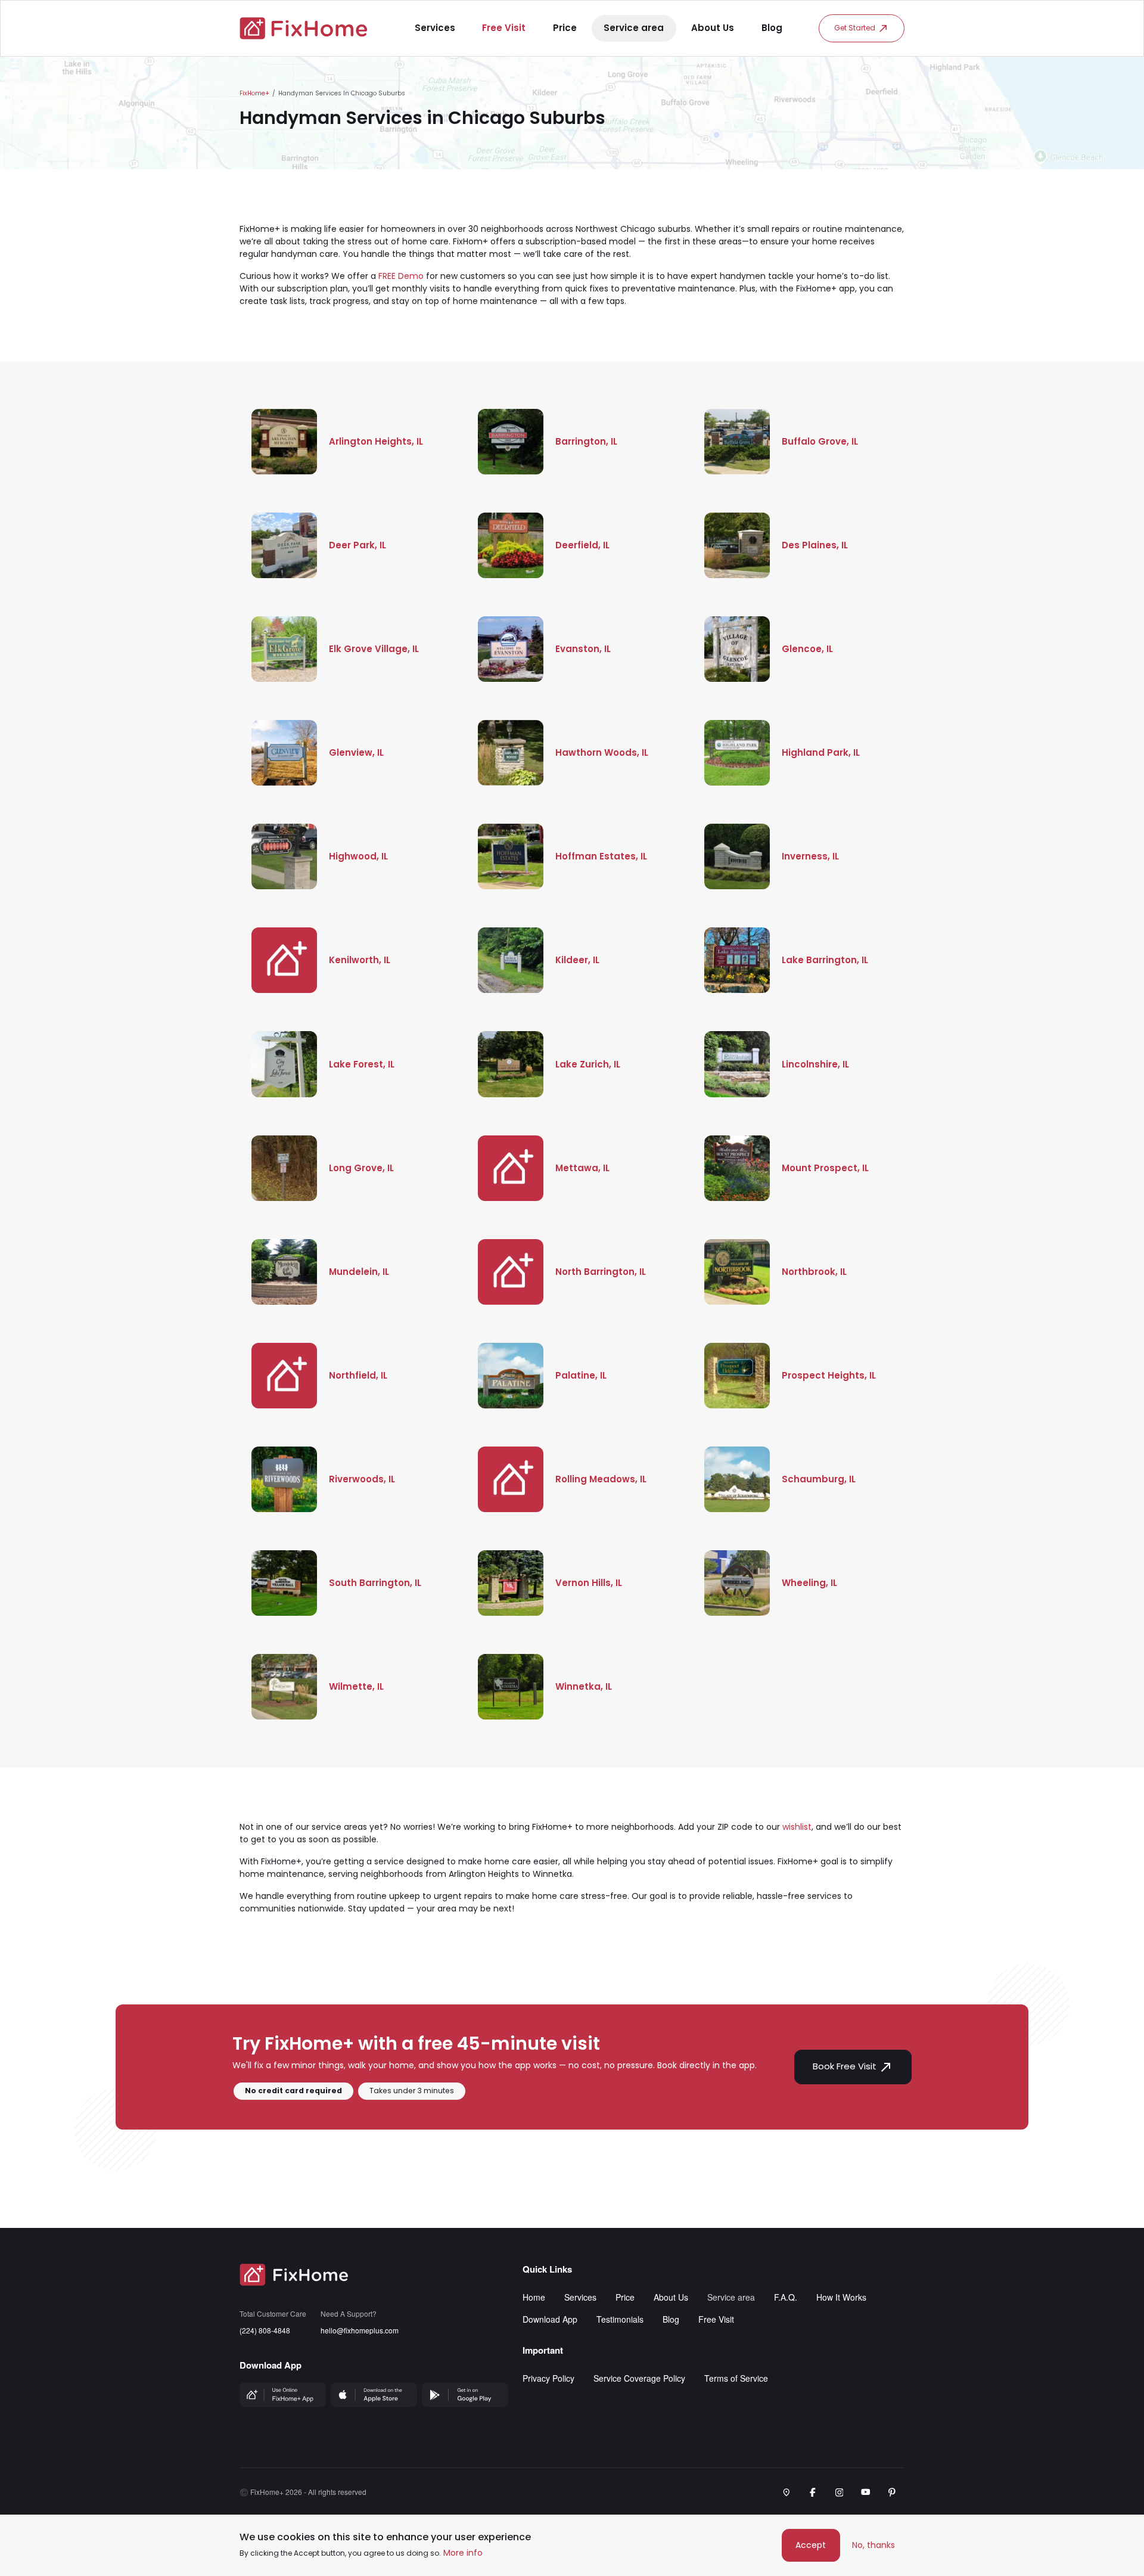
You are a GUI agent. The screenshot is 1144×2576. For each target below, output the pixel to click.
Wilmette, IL (356, 1686)
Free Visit (504, 28)
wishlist (797, 1827)
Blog (772, 28)
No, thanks (873, 2545)
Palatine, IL (581, 1375)
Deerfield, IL (582, 545)
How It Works (841, 2297)
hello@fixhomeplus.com (360, 2330)
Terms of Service (736, 2378)
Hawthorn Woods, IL (602, 752)
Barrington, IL (586, 441)
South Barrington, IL (375, 1583)
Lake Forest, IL (362, 1064)
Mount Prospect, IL (825, 1168)
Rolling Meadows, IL (601, 1479)
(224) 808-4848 (265, 2330)
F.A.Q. (786, 2297)
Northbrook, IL (814, 1272)
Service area (634, 28)
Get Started (855, 28)
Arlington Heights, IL (376, 441)
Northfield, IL (358, 1375)
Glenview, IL (356, 752)
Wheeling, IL (809, 1583)
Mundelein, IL (359, 1272)
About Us (713, 28)
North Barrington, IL (601, 1272)
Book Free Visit (845, 2066)
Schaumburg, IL (819, 1479)
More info (463, 2553)
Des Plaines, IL (815, 545)
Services (435, 28)
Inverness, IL (810, 856)
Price (565, 28)
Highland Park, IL (821, 752)
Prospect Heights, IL (829, 1375)
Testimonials (620, 2319)
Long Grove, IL (361, 1168)
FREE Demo (401, 276)
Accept (811, 2545)
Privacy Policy (548, 2378)
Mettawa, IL (582, 1168)
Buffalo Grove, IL (820, 441)
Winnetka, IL (584, 1686)
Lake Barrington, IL (825, 960)
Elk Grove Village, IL (374, 649)
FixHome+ (254, 93)
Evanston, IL (583, 649)
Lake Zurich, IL (588, 1064)
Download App (550, 2319)
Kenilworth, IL (360, 960)
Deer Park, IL (357, 545)
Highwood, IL (358, 856)
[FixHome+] (304, 28)
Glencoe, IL (807, 649)
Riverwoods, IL (362, 1479)
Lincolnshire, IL (815, 1064)
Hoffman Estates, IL (601, 856)
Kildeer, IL (577, 960)
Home (534, 2297)
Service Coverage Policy (639, 2378)
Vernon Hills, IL (589, 1583)
